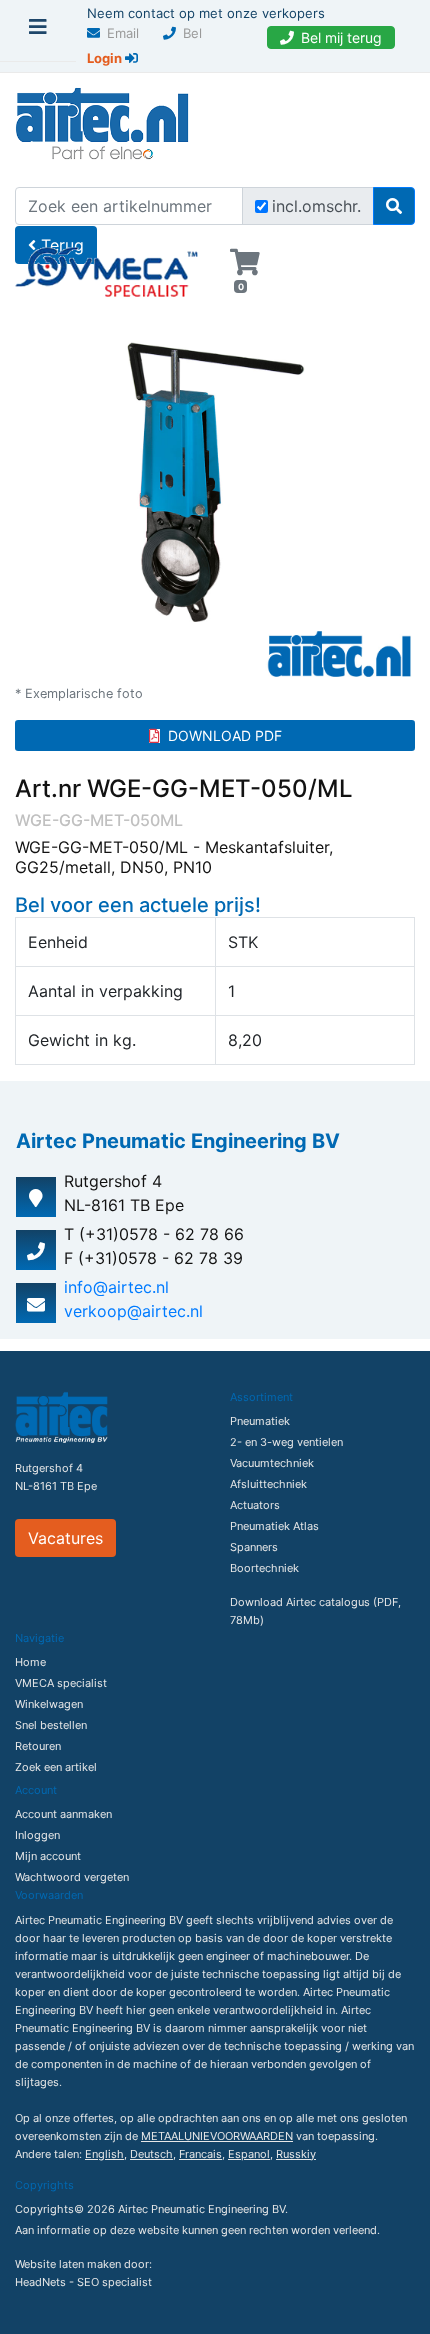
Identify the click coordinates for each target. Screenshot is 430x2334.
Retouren (38, 1746)
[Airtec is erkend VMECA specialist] (107, 264)
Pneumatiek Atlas (274, 1526)
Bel (192, 33)
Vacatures (65, 1538)
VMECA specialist (61, 1683)
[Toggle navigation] (38, 32)
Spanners (254, 1547)
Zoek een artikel (56, 1767)
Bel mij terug (341, 37)
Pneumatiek (260, 1421)
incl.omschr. (316, 206)
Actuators (255, 1505)
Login (106, 58)
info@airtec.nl (116, 1287)
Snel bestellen (51, 1725)
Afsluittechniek (268, 1484)
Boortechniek (264, 1568)
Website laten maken (68, 2264)
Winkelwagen (49, 1704)
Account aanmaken (63, 1814)
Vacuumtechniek (272, 1463)
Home (30, 1662)
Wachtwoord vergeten (72, 1877)
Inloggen (37, 1835)
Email (123, 33)
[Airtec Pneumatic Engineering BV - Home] (102, 121)
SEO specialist (114, 2282)
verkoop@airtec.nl (133, 1311)
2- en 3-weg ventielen (286, 1442)
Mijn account (48, 1856)
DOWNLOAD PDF (225, 735)
